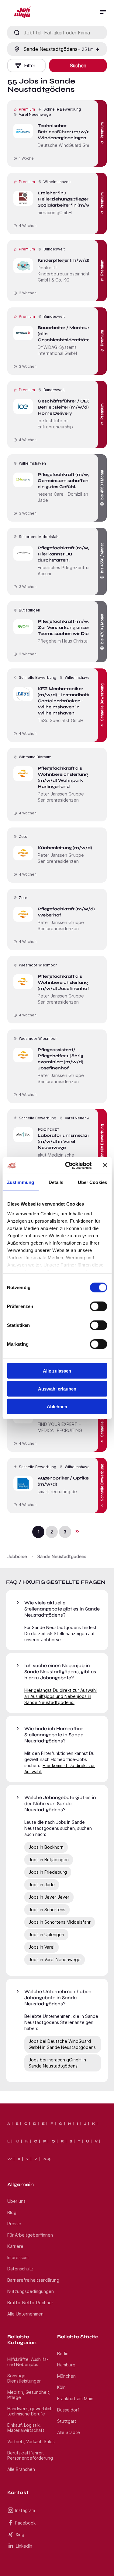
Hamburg (66, 2365)
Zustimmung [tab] (21, 1182)
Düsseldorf (68, 2410)
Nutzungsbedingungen (31, 2291)
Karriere (15, 2246)
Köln (61, 2387)
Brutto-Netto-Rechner (30, 2303)
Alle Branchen (21, 2469)
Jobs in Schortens (47, 1910)
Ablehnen (57, 1407)
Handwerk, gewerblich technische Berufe (30, 2411)
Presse (14, 2224)
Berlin (63, 2353)
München (66, 2376)
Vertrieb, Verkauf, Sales (31, 2441)
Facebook (25, 2523)
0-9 (47, 2159)
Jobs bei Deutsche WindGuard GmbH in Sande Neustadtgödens (62, 2044)
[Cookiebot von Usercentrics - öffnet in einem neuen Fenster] (68, 1165)
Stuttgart (67, 2421)
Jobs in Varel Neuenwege (55, 1959)
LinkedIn (24, 2546)
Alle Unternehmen (25, 2314)
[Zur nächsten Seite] (77, 1531)
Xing (20, 2534)
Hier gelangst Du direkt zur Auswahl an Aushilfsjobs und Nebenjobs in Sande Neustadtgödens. (60, 1696)
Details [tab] (56, 1182)
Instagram (25, 2510)
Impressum (18, 2257)
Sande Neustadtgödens (62, 1556)
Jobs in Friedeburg (48, 1872)
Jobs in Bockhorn (46, 1847)
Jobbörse (17, 1556)
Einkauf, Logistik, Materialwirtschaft (26, 2428)
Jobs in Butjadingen (49, 1860)
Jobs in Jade (42, 1885)
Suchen (78, 66)
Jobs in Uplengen (46, 1935)
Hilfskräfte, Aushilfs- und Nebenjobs (28, 2362)
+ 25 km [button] (86, 49)
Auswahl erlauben (57, 1389)
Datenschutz (20, 2269)
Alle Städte (69, 2432)
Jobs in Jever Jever (49, 1897)
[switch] (98, 1306)
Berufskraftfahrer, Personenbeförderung (30, 2455)
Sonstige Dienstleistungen (24, 2378)
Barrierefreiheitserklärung (33, 2280)
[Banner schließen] (105, 1165)
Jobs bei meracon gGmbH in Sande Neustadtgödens (57, 2063)
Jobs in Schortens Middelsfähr (60, 1922)
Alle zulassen (57, 1371)
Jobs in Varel (41, 1947)
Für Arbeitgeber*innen (30, 2235)
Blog (12, 2212)
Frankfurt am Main (75, 2399)
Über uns (16, 2201)
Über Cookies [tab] (92, 1182)
